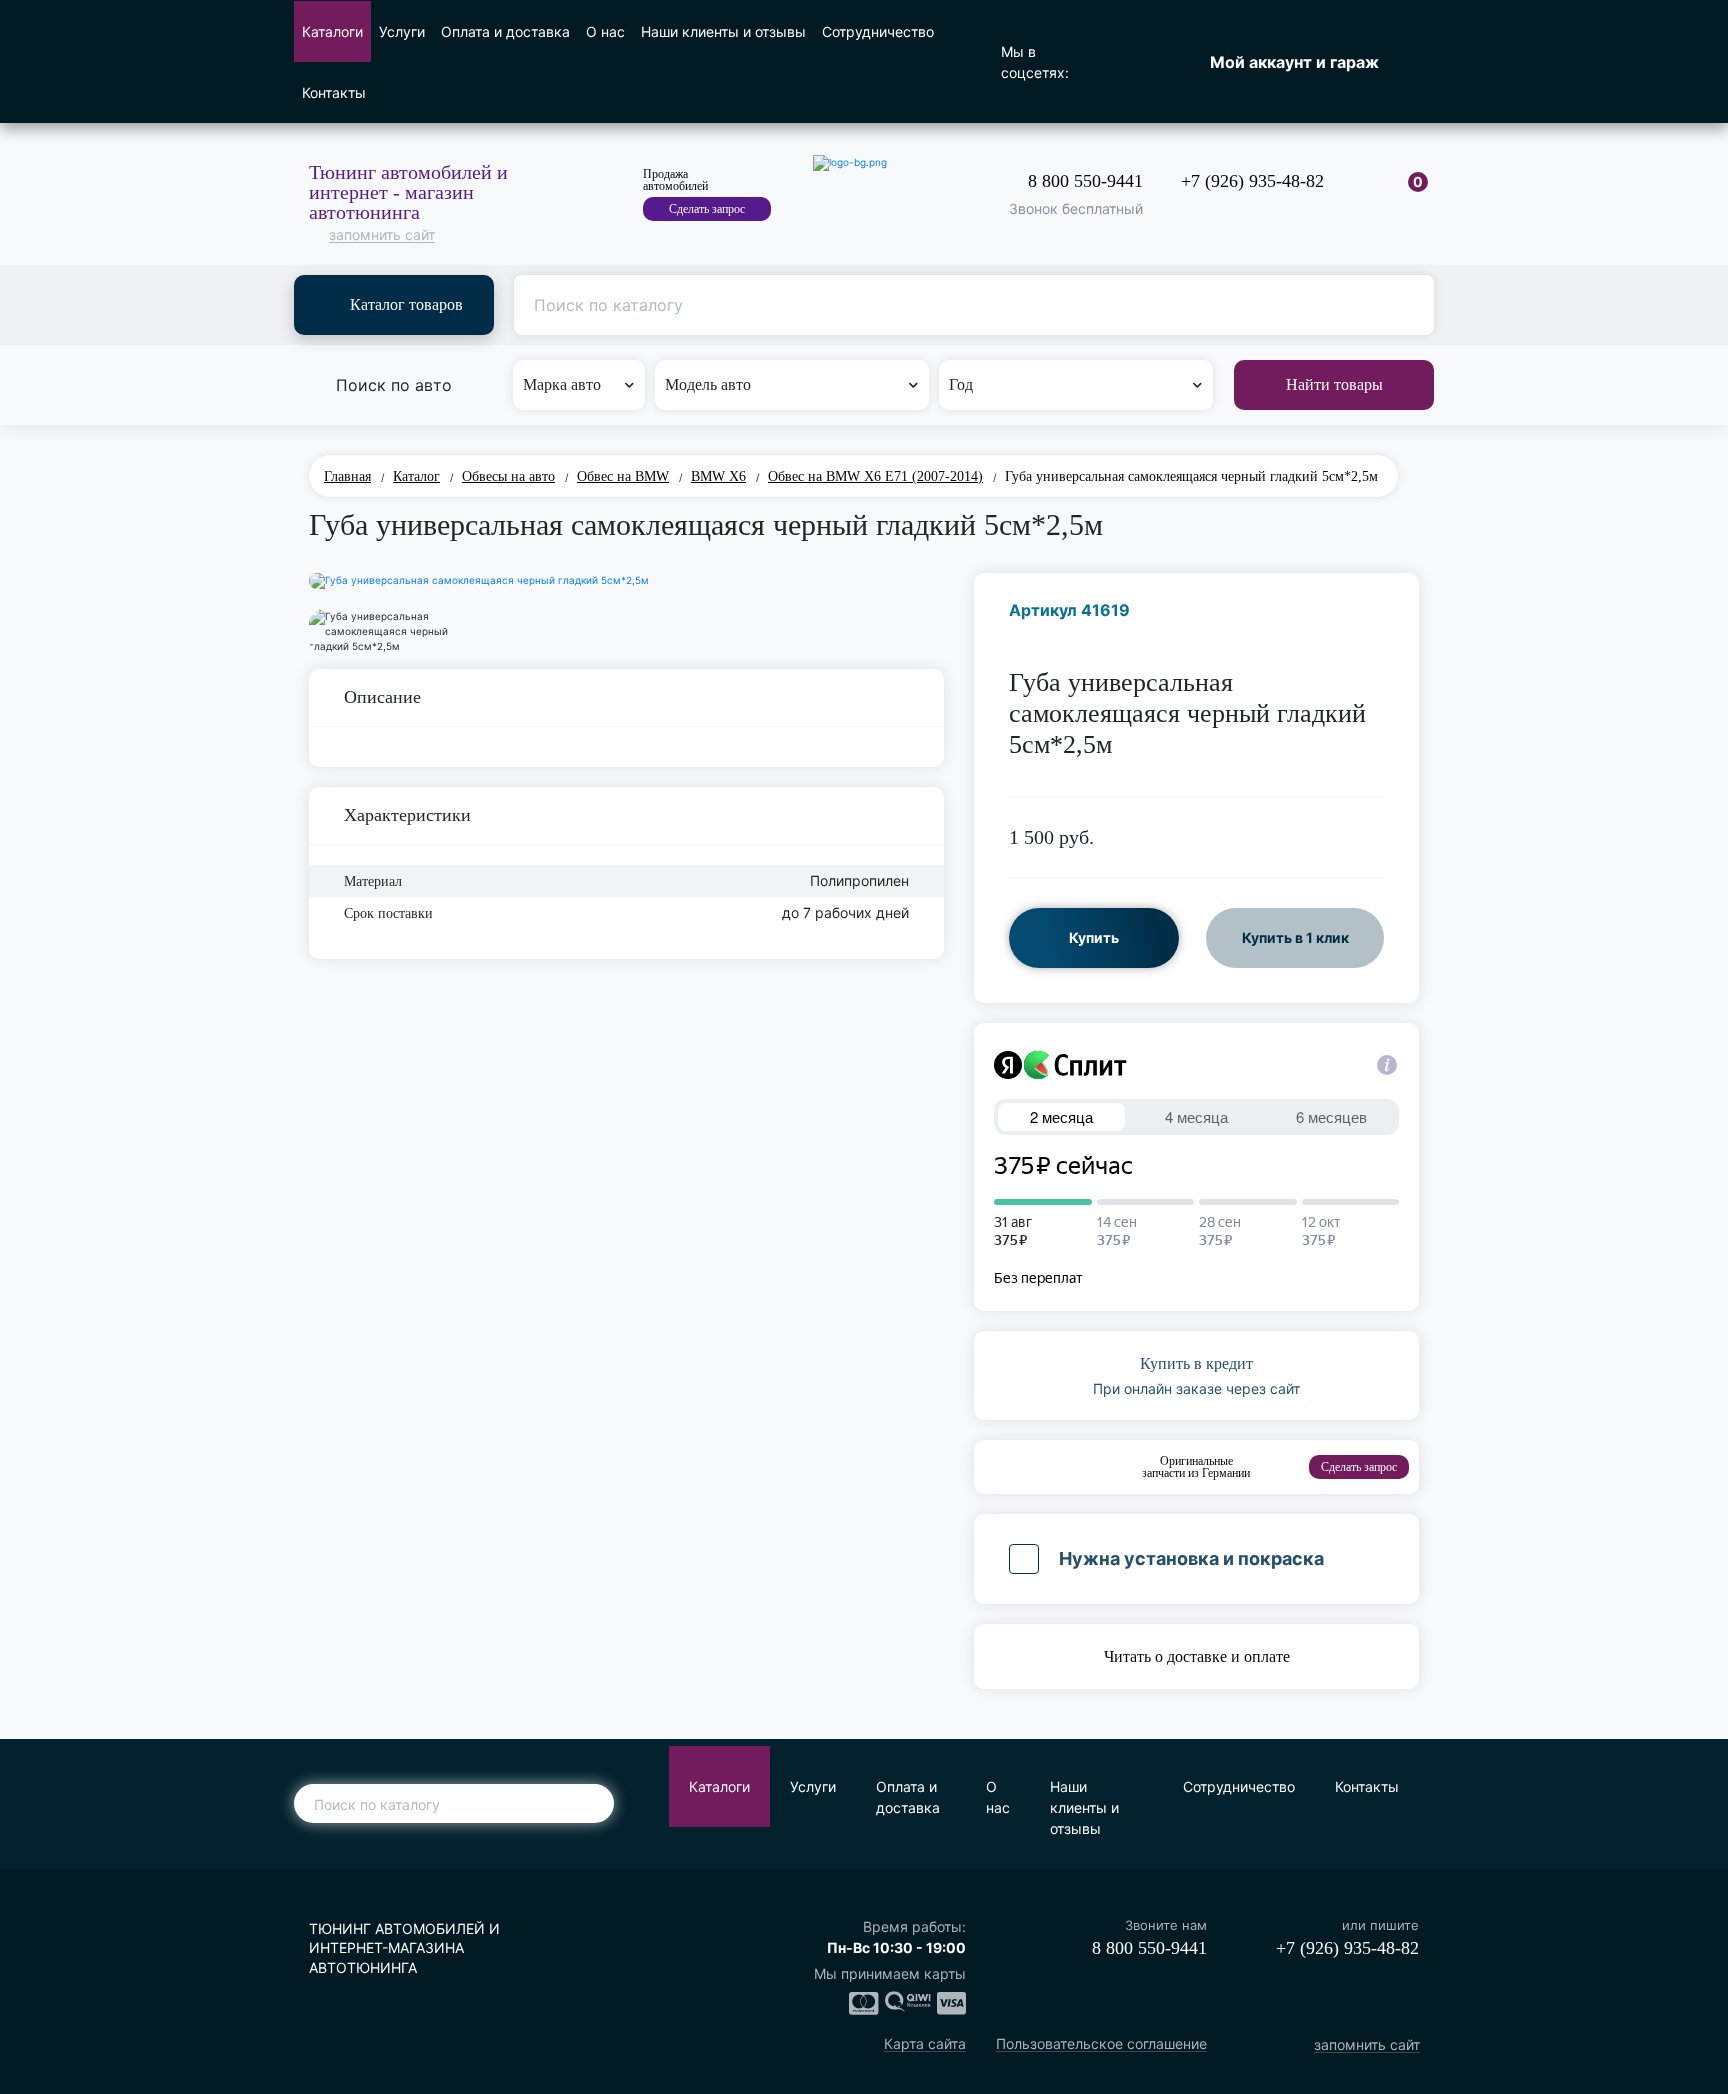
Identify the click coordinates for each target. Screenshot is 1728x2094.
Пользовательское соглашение (1101, 2044)
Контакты (334, 92)
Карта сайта (925, 2044)
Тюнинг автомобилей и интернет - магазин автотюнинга (408, 192)
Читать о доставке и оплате (1197, 1656)
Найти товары (1334, 384)
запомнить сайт (382, 235)
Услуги (402, 31)
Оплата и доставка (505, 31)
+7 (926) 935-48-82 (1252, 181)
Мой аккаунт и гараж (1294, 62)
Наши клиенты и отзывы (723, 31)
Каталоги (332, 31)
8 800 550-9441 (1085, 181)
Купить (1094, 937)
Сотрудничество (878, 31)
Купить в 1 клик (1295, 937)
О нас (605, 31)
